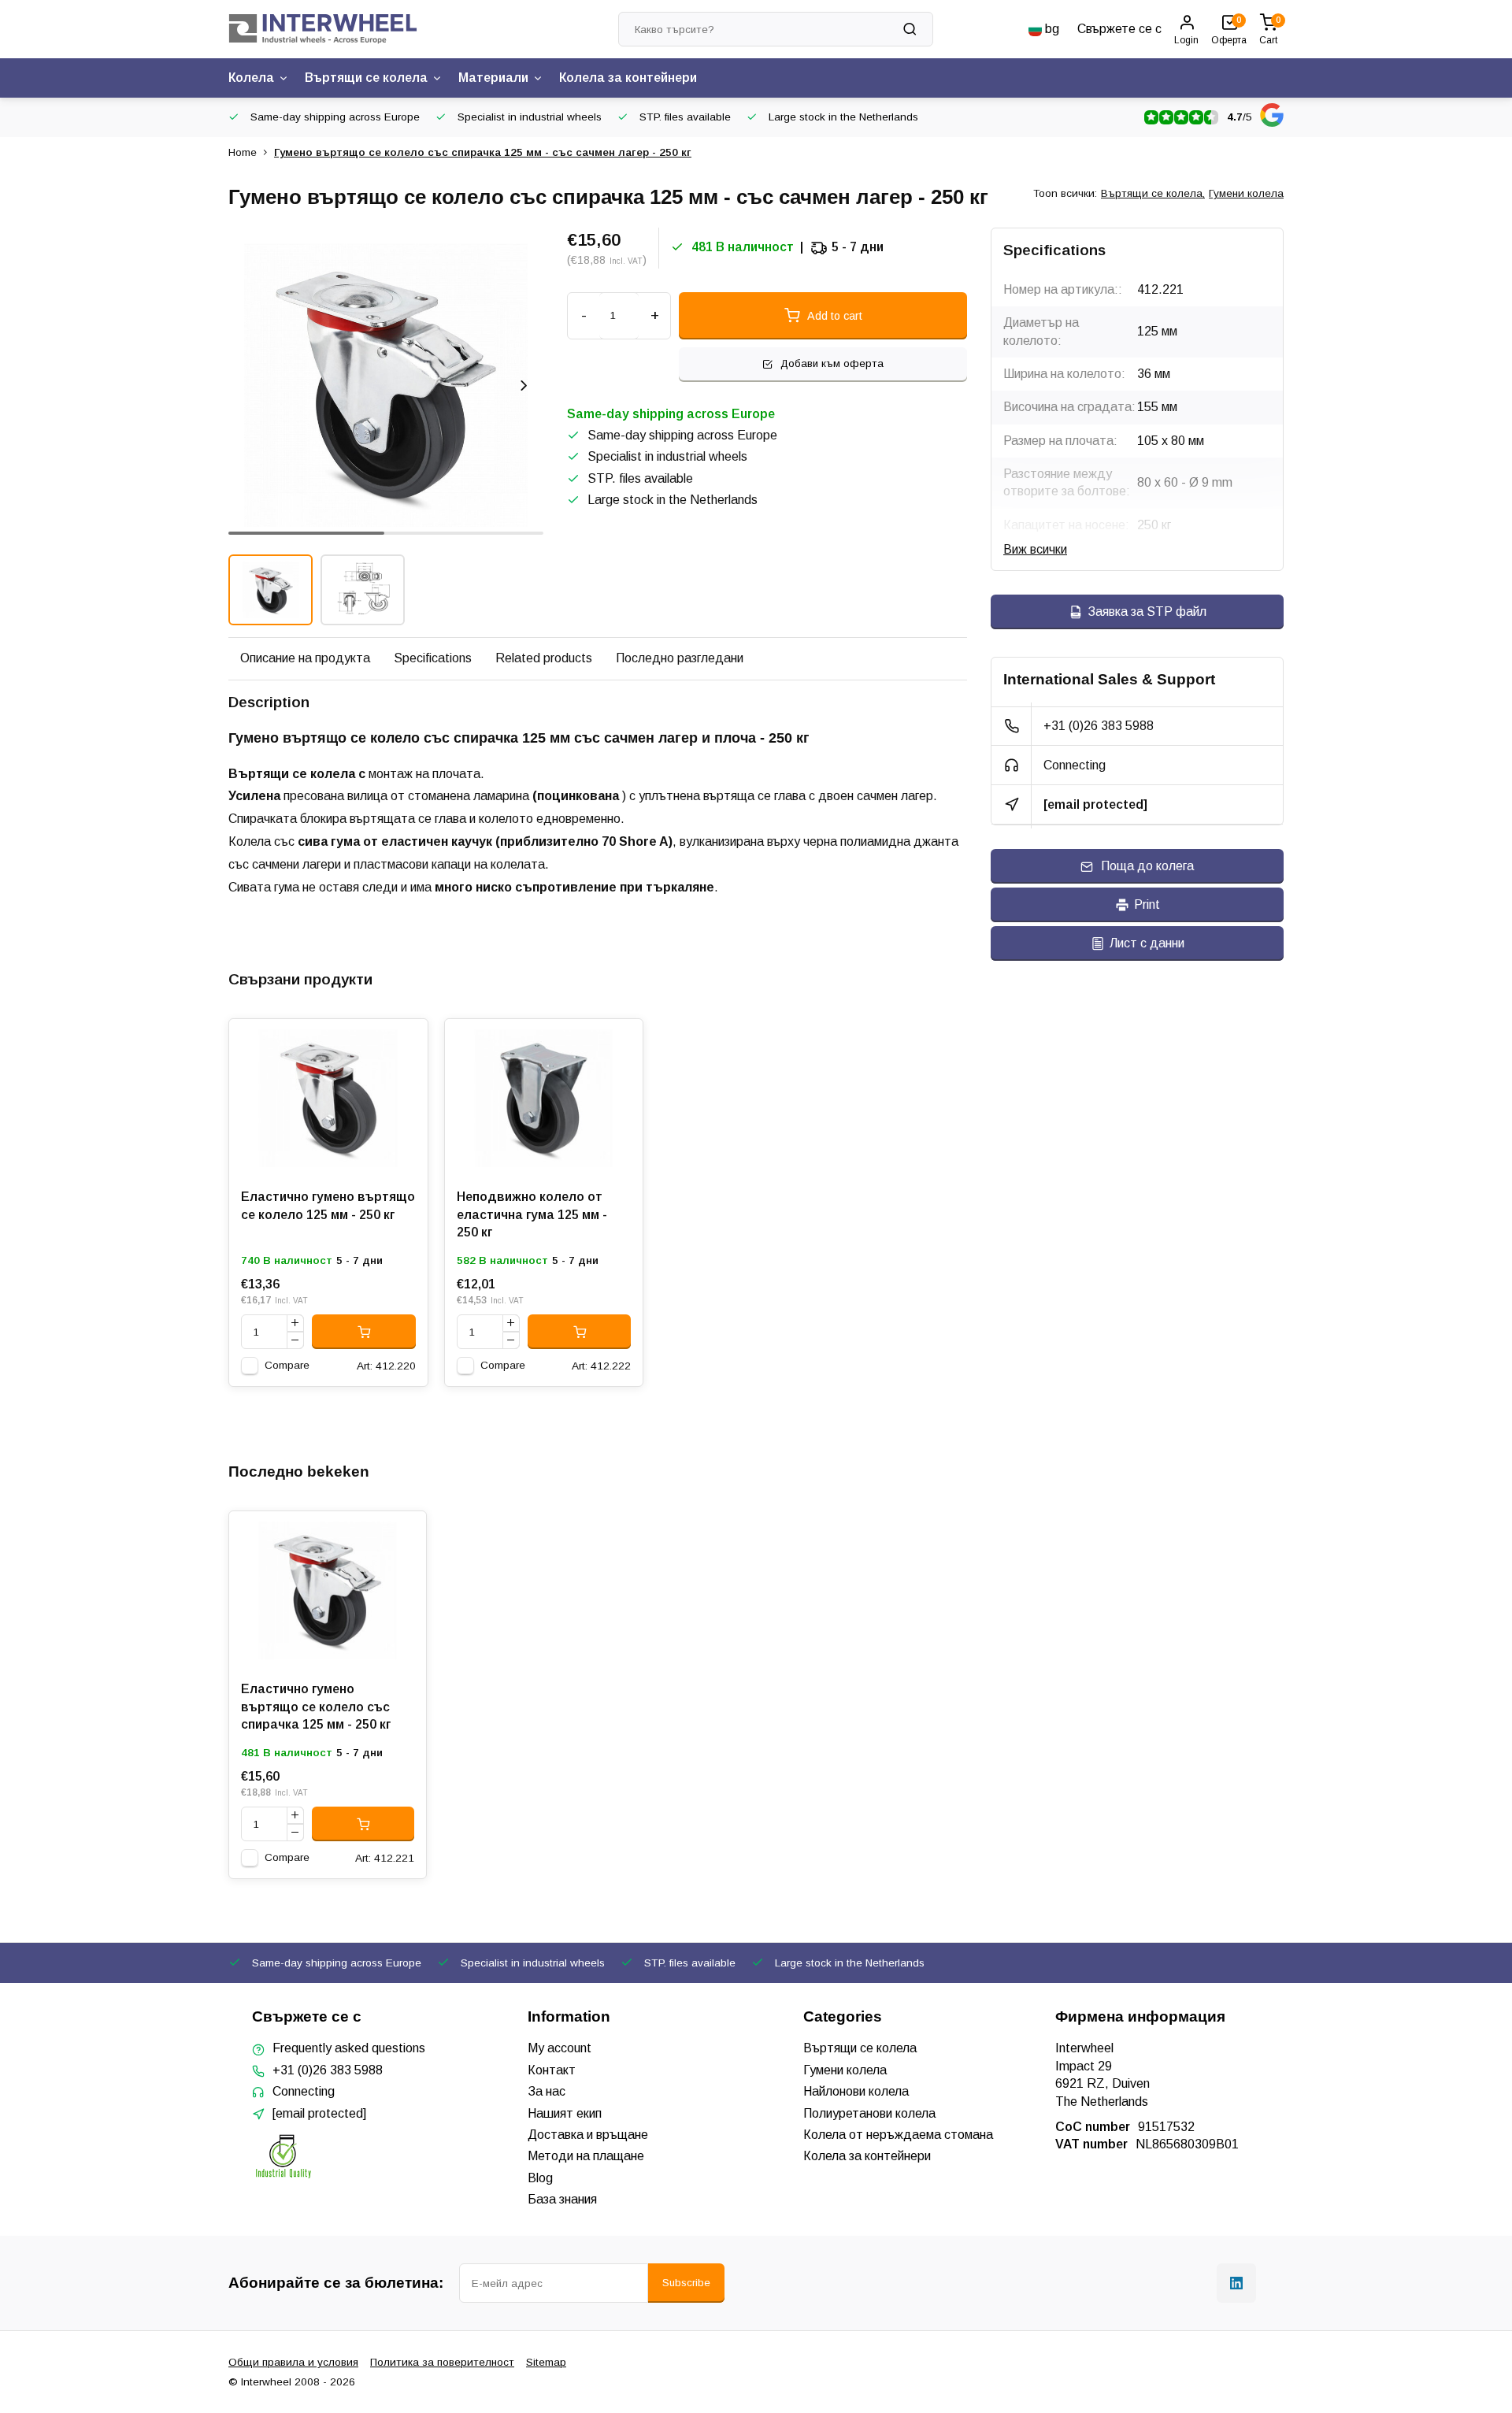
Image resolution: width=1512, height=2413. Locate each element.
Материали (493, 78)
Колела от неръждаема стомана (898, 2135)
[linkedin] (1236, 2283)
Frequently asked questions (349, 2048)
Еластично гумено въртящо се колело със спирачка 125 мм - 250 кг (316, 1707)
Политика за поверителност (442, 2362)
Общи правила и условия (293, 2362)
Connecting (1075, 765)
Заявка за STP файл (1147, 612)
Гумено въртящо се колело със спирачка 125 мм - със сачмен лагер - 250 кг (483, 152)
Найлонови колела (856, 2091)
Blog (540, 2178)
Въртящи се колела (366, 78)
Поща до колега (1147, 866)
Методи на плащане (586, 2156)
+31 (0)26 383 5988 (1099, 726)
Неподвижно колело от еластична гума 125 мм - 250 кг (532, 1214)
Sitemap (546, 2362)
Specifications (433, 658)
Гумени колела (1246, 193)
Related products (544, 658)
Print (1147, 904)
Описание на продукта (305, 658)
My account (560, 2048)
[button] (524, 385)
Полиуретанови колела (869, 2113)
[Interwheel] (323, 29)
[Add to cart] (364, 1332)
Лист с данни (1147, 943)
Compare (287, 1365)
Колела (251, 78)
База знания (562, 2199)
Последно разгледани (680, 658)
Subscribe (686, 2283)
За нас (547, 2091)
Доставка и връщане (588, 2135)
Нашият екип (565, 2113)
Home (243, 152)
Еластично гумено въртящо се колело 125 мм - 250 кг (328, 1205)
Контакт (552, 2070)
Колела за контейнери (628, 78)
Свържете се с (1119, 29)
